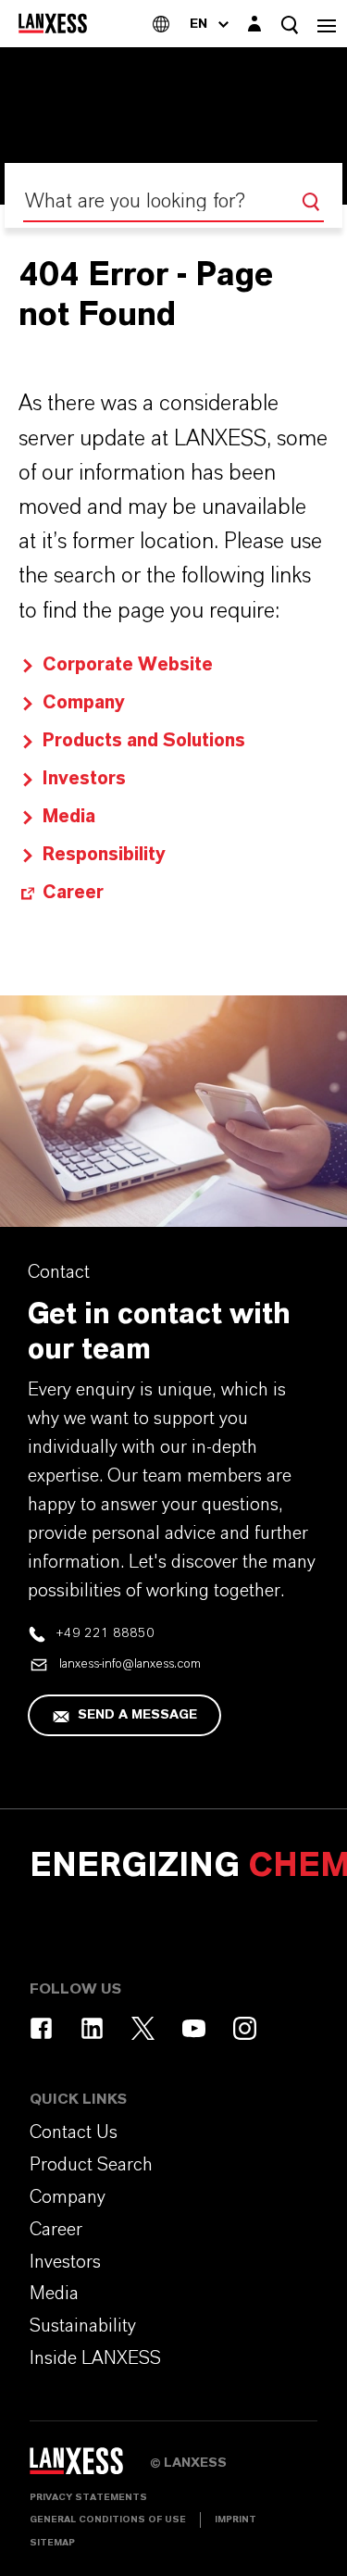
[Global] (161, 24)
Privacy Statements (88, 2497)
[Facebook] (41, 2028)
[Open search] (290, 25)
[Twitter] (143, 2028)
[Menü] (327, 24)
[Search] (311, 202)
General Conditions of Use (108, 2520)
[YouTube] (194, 2028)
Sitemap (52, 2543)
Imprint (235, 2520)
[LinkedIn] (92, 2028)
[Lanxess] (90, 2467)
